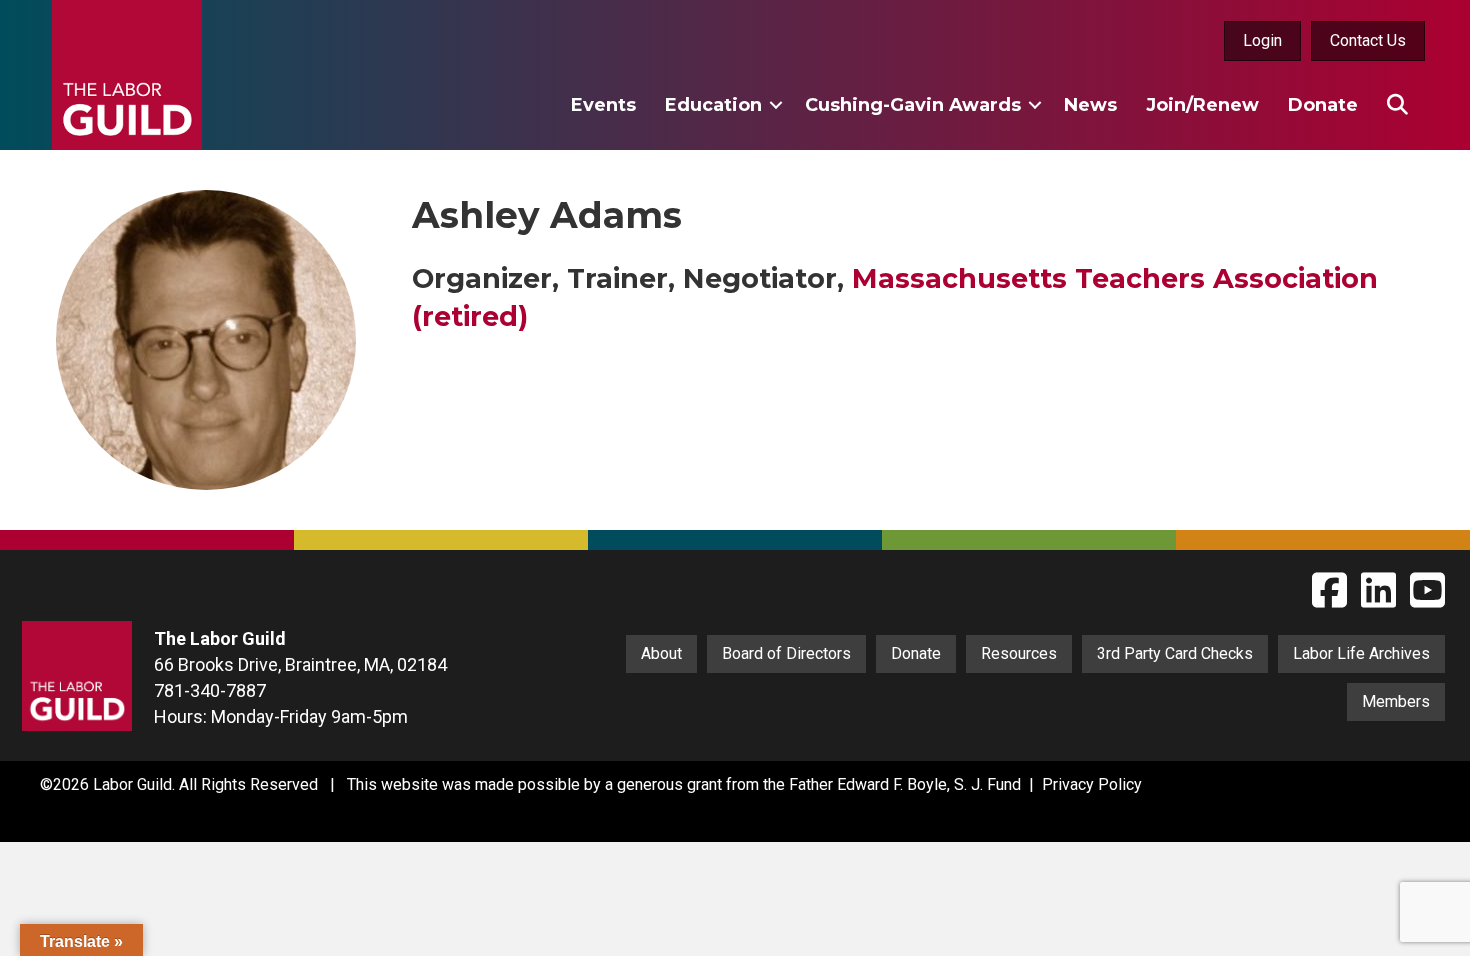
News (1090, 105)
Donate (1323, 105)
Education (713, 105)
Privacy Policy (1092, 784)
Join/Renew (1202, 105)
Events (603, 105)
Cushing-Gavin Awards (913, 105)
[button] (776, 105)
